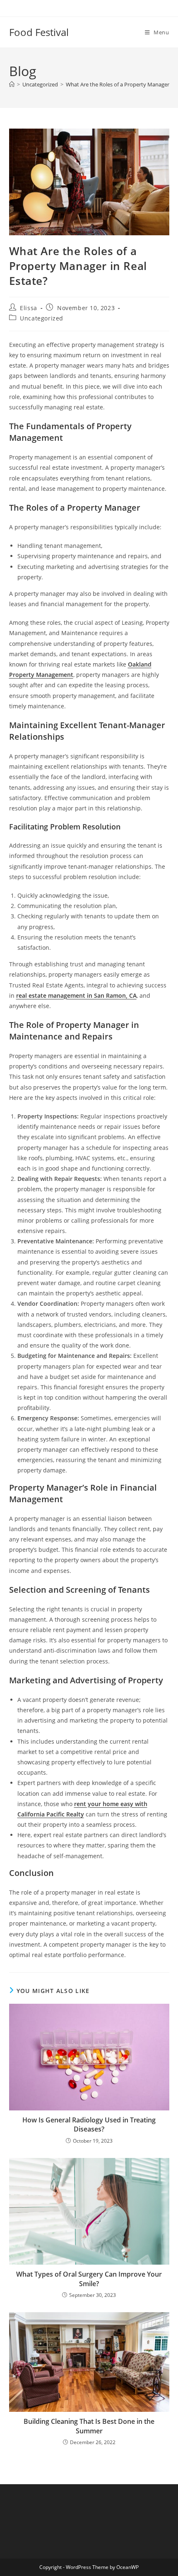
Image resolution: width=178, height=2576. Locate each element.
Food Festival (39, 32)
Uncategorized (42, 318)
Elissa (29, 308)
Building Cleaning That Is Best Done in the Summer (89, 2426)
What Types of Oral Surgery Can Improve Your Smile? (89, 2279)
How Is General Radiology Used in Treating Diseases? (89, 2124)
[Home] (12, 84)
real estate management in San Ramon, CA (76, 995)
